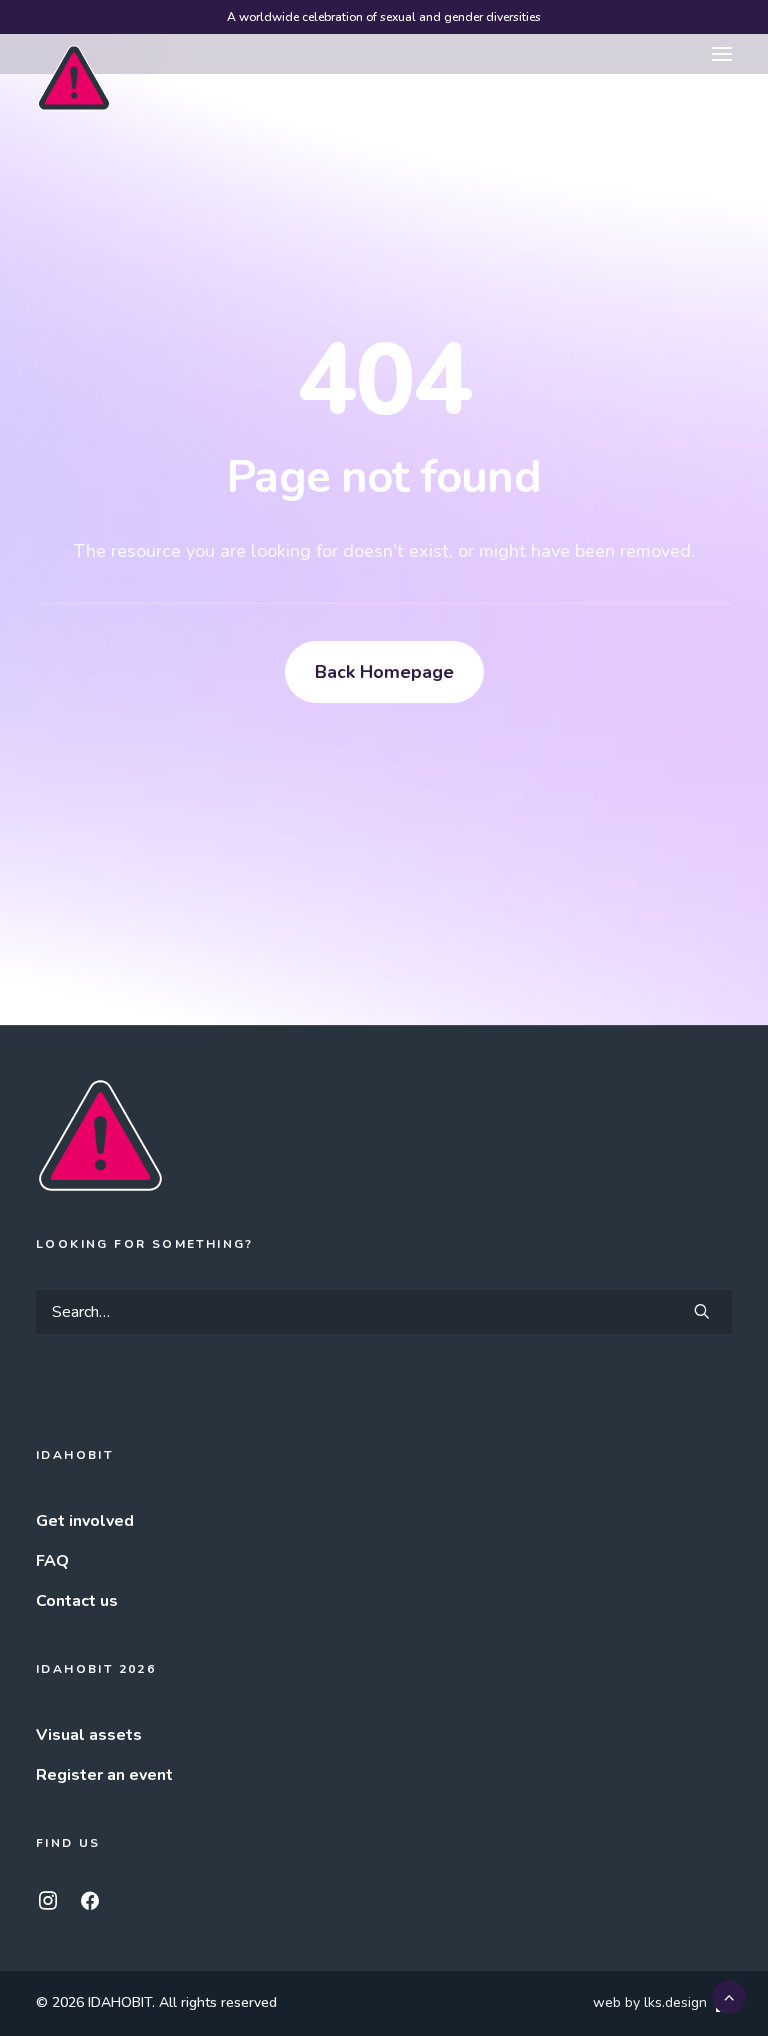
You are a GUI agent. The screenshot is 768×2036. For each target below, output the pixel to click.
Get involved (85, 1521)
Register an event (104, 1775)
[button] (722, 54)
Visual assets (89, 1735)
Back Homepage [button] (384, 672)
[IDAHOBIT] (74, 55)
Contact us (77, 1601)
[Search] (384, 1312)
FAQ (52, 1561)
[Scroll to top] (729, 1996)
